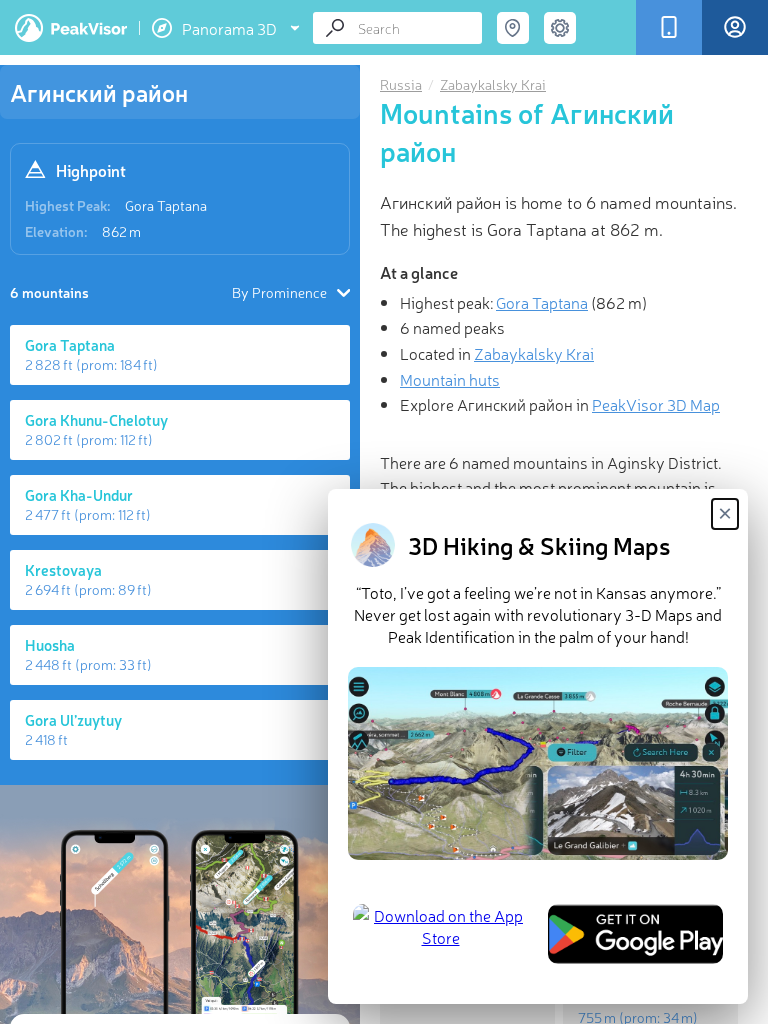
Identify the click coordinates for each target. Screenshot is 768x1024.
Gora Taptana (166, 205)
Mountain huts (450, 379)
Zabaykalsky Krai (493, 84)
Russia (401, 84)
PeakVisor (71, 28)
